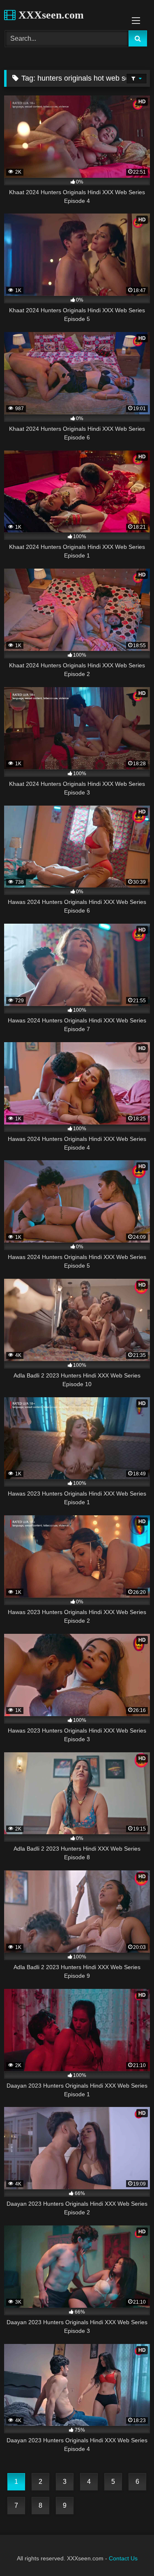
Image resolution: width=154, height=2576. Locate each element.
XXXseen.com (50, 15)
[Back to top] (129, 2552)
